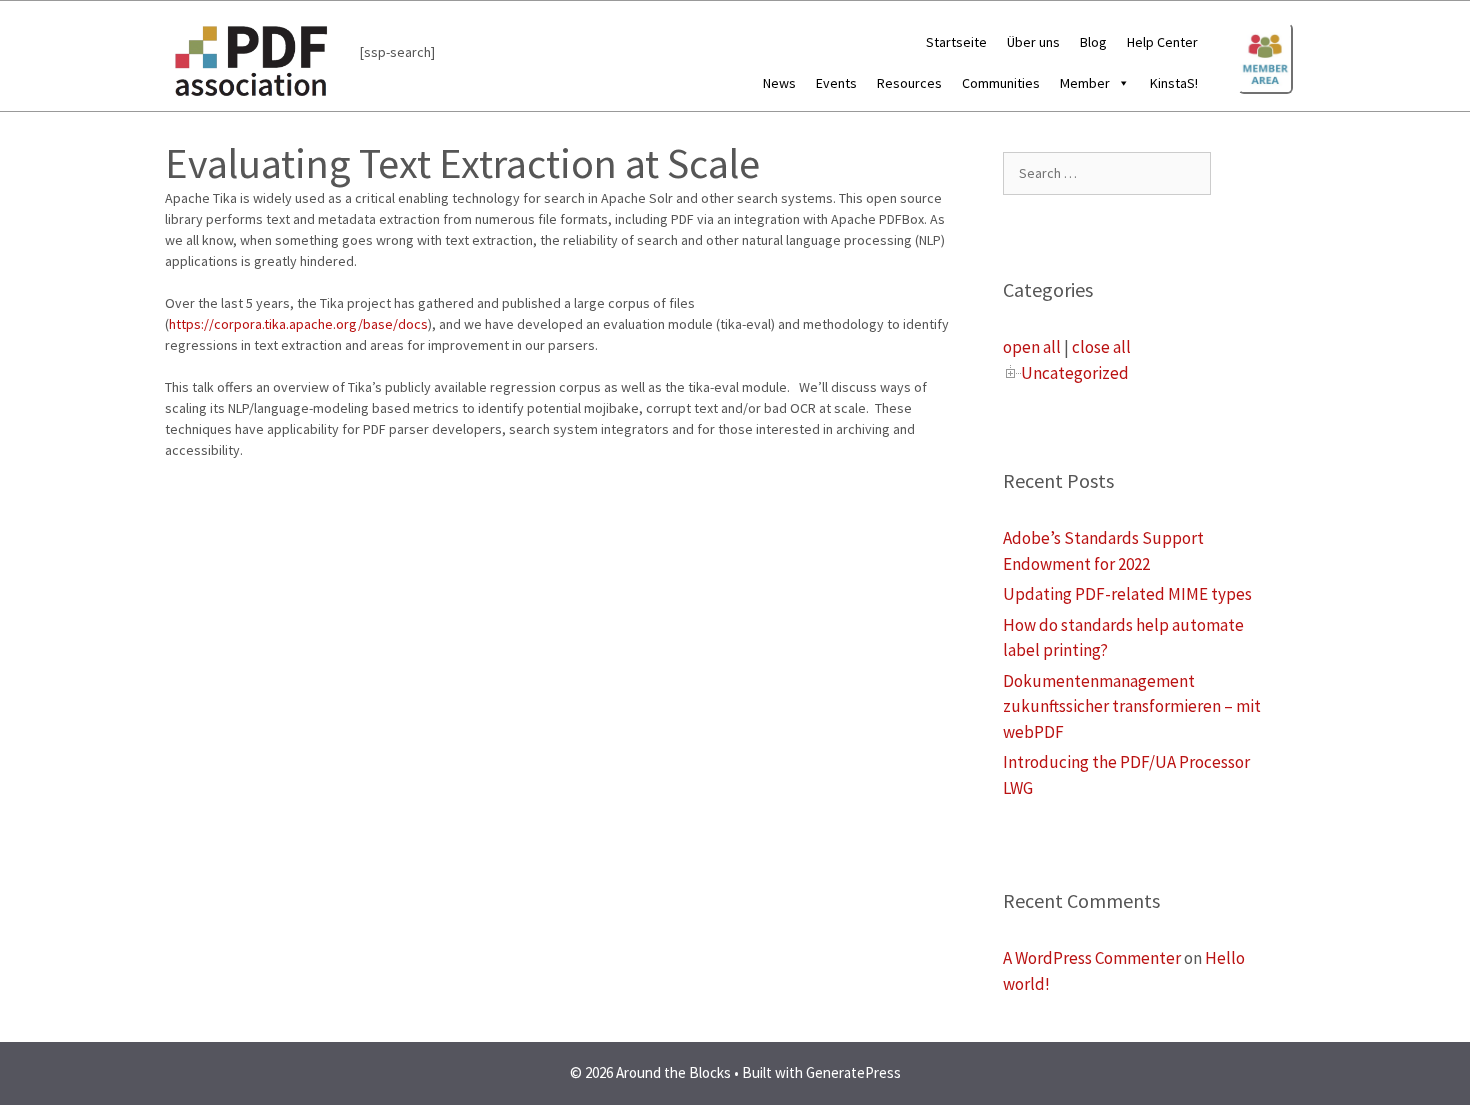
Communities (1001, 83)
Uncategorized (1075, 373)
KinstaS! (1174, 83)
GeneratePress (853, 1072)
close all (1101, 347)
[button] (1120, 83)
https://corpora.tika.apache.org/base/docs (298, 324)
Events (836, 83)
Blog (1093, 42)
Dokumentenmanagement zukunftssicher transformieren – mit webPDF (1132, 706)
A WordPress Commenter (1092, 958)
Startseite (956, 42)
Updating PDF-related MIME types (1127, 594)
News (779, 83)
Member (1085, 83)
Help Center (1162, 42)
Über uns (1033, 42)
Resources (909, 83)
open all (1032, 347)
